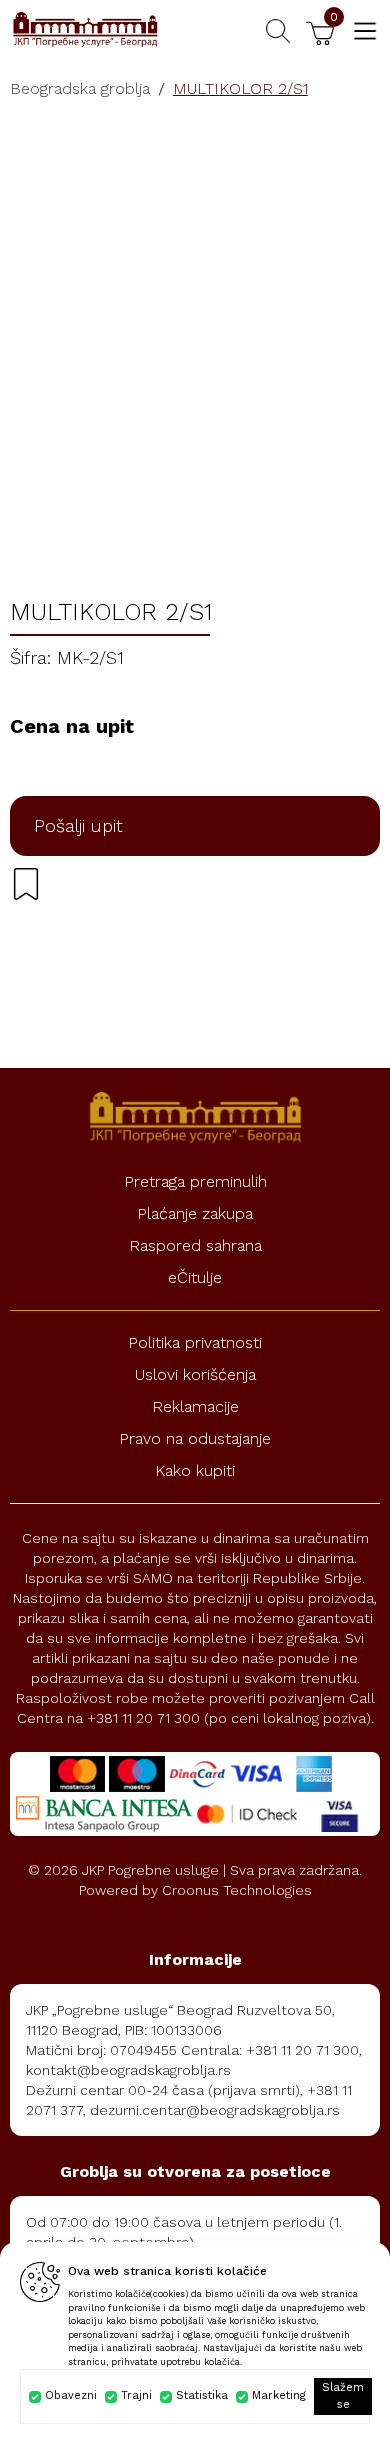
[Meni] (365, 31)
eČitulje (195, 1277)
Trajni (136, 2395)
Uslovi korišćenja (195, 1374)
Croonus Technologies (237, 1890)
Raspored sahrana (195, 1245)
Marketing (279, 2395)
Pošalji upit (78, 825)
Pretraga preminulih (195, 1181)
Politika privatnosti (195, 1342)
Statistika (202, 2395)
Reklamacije (195, 1406)
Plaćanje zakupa (195, 1213)
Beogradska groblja (80, 88)
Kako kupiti (195, 1470)
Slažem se (343, 2396)
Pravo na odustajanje (195, 1438)
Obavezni (71, 2395)
